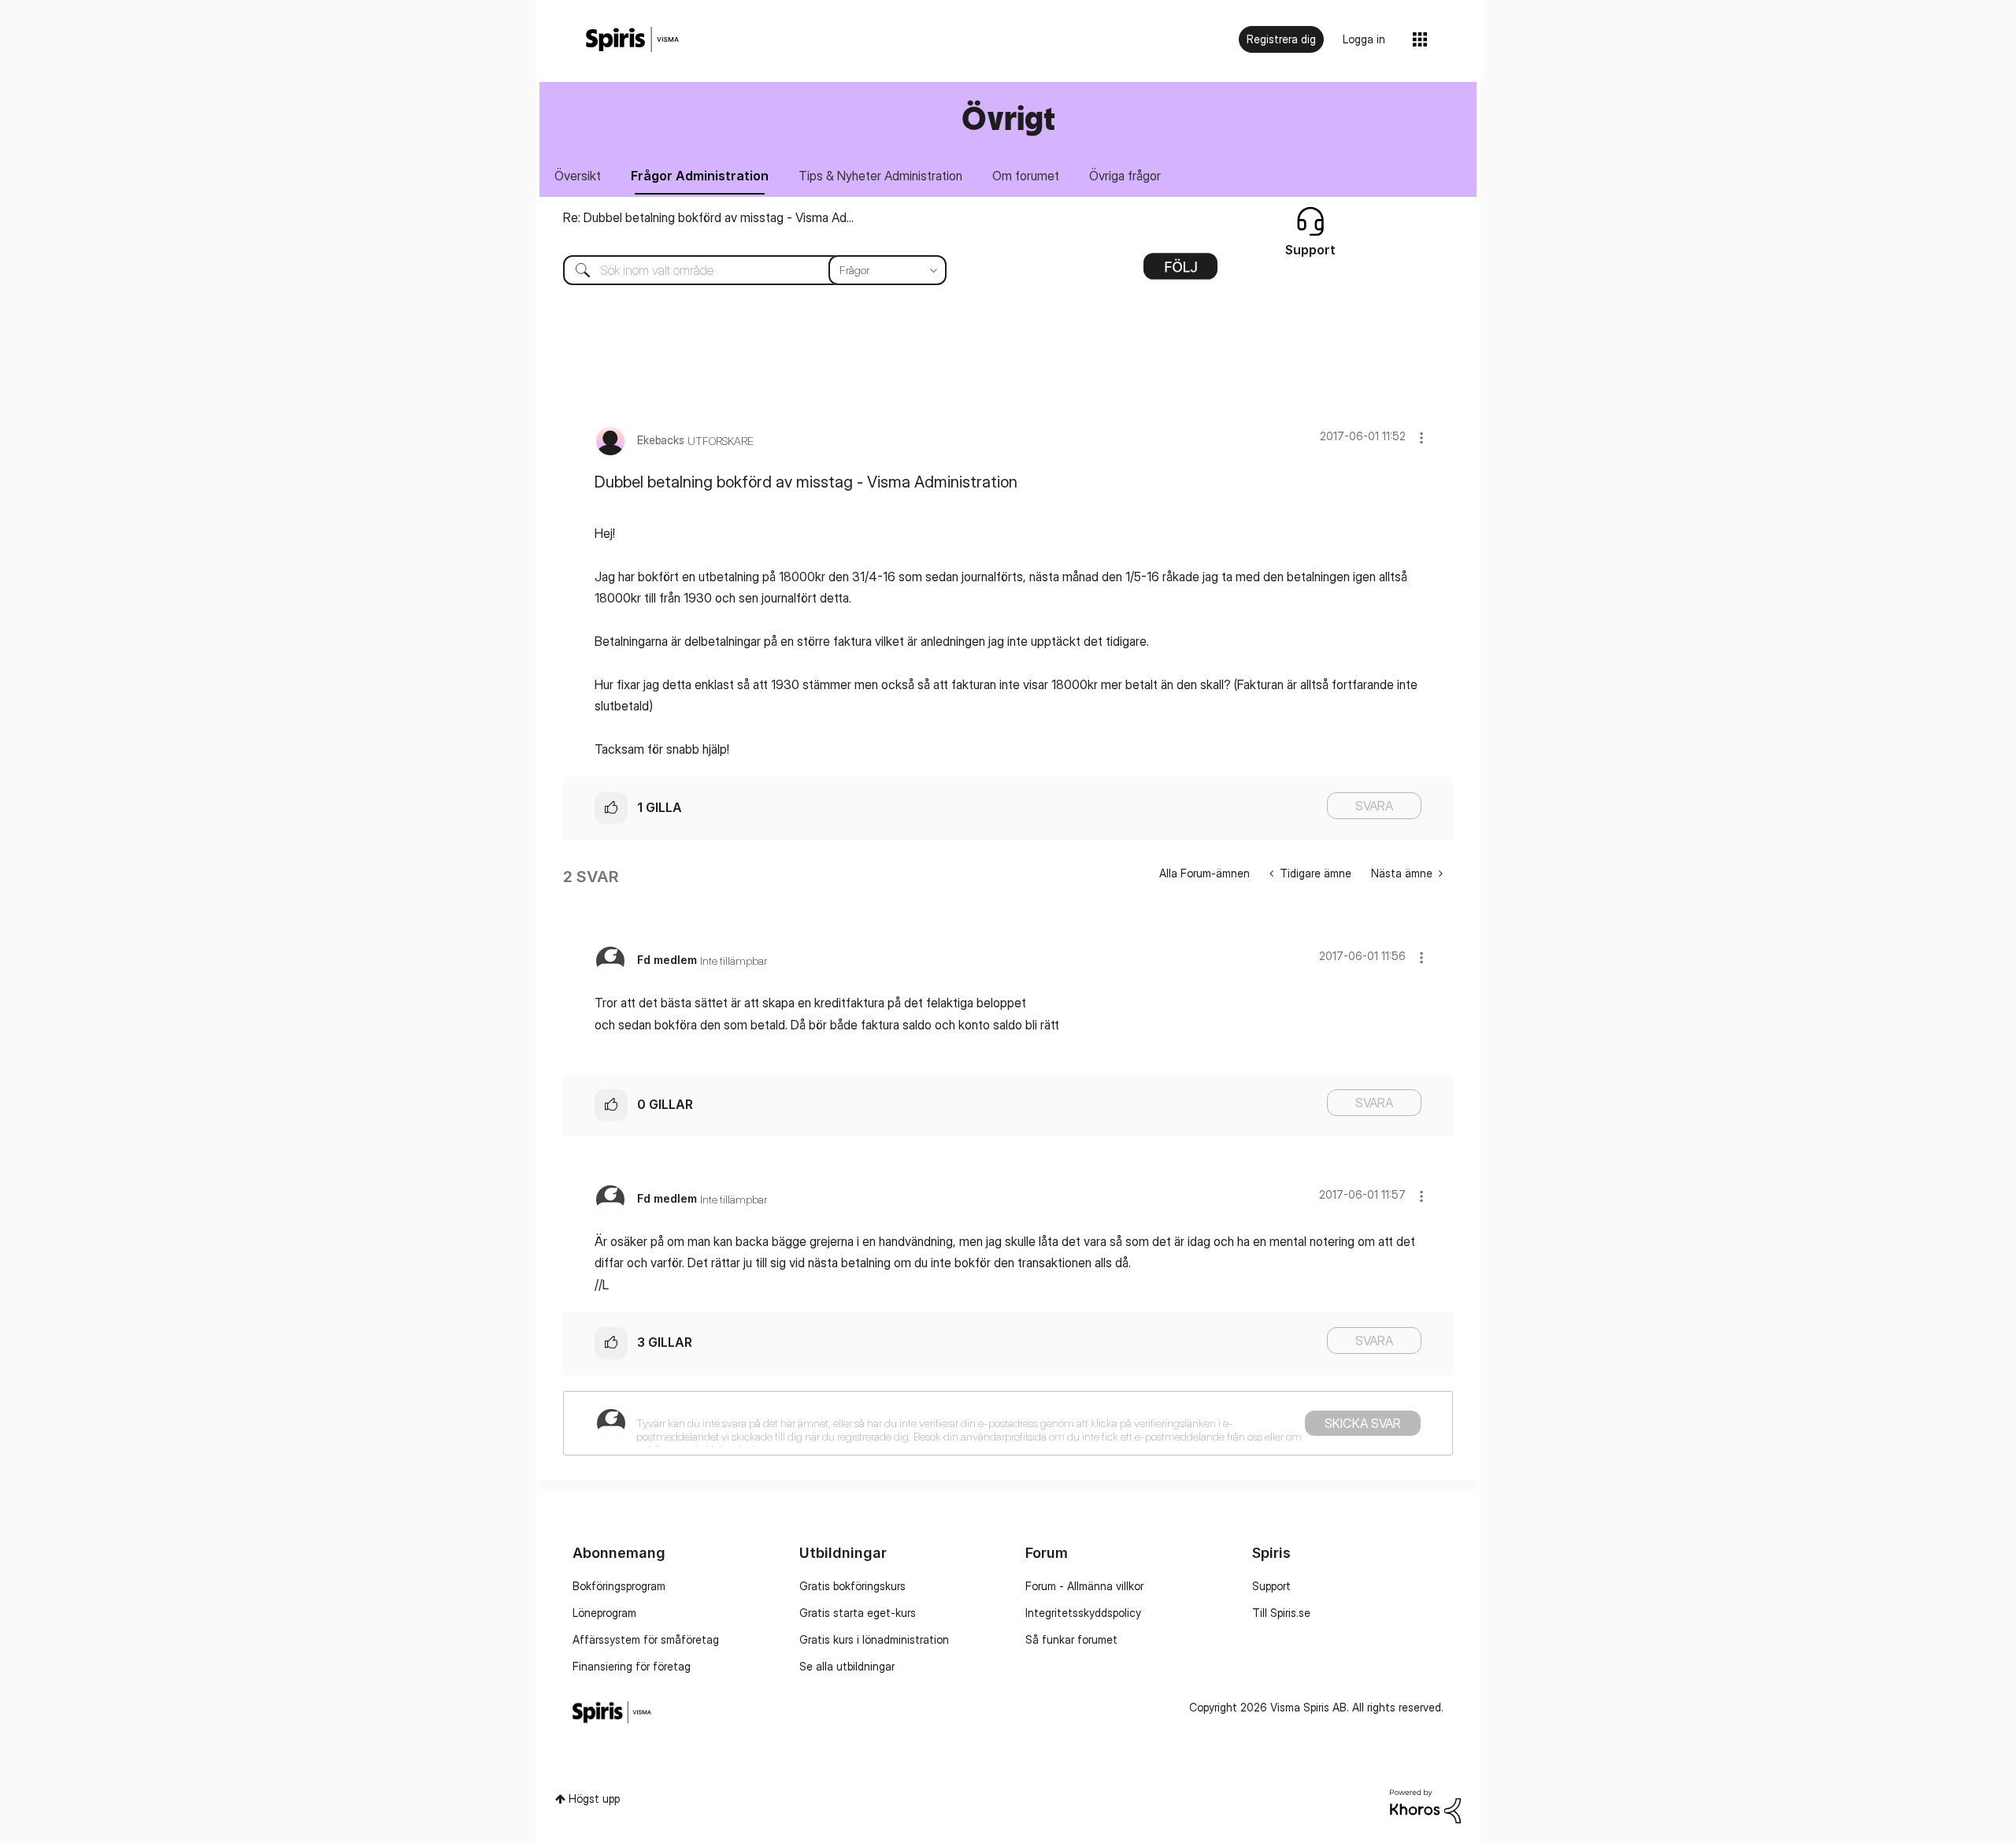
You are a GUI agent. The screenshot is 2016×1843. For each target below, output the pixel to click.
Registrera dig (1281, 39)
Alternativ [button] (1180, 272)
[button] (1421, 438)
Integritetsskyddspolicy (1083, 1613)
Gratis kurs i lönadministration (874, 1639)
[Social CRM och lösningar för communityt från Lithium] (1425, 1805)
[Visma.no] (632, 40)
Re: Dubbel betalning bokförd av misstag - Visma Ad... (708, 217)
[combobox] (743, 270)
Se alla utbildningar (847, 1666)
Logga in (1364, 39)
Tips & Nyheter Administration (880, 176)
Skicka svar (1363, 1423)
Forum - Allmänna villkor (1084, 1586)
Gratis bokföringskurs (852, 1586)
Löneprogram (604, 1613)
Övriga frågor (1125, 176)
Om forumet (1026, 176)
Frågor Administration (700, 176)
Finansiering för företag (632, 1666)
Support (1271, 1586)
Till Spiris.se (1281, 1613)
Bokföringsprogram (619, 1586)
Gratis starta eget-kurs (858, 1613)
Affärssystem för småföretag (646, 1639)
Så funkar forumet (1071, 1639)
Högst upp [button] (594, 1799)
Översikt (578, 176)
